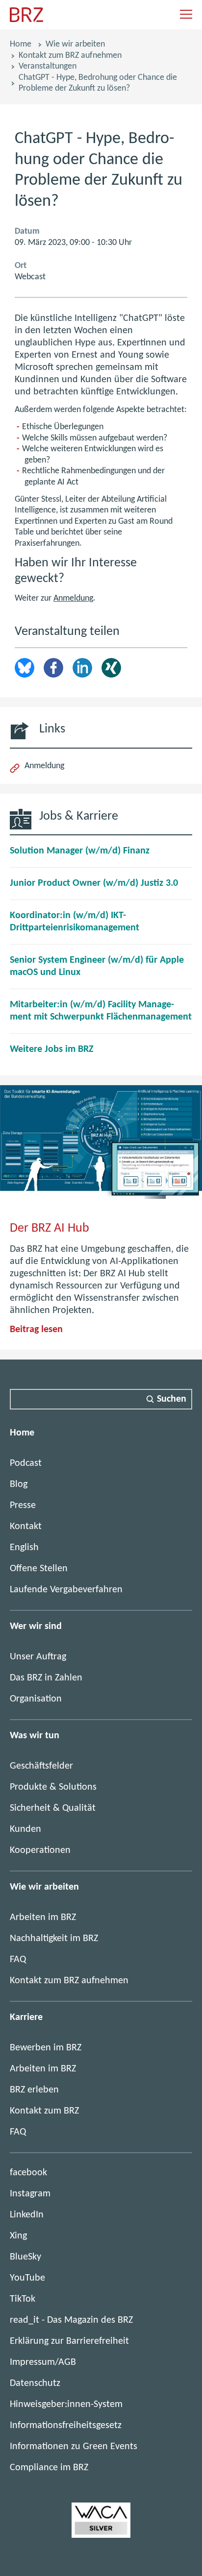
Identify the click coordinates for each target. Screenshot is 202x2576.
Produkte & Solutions (53, 1787)
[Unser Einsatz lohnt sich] (101, 2535)
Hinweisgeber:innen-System (66, 2405)
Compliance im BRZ (49, 2468)
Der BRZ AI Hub (50, 1228)
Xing (111, 668)
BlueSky (25, 2257)
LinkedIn (82, 668)
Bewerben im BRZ (46, 2048)
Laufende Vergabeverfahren (66, 1590)
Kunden (25, 1829)
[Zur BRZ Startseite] (26, 20)
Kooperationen (40, 1850)
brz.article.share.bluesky (25, 668)
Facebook (53, 668)
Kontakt (26, 1527)
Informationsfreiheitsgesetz (66, 2426)
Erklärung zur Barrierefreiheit (69, 2341)
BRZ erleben (34, 2090)
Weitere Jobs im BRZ (52, 1049)
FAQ (18, 1960)
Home (21, 44)
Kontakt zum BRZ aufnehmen (70, 56)
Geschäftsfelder (41, 1766)
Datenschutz (35, 2383)
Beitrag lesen (36, 1330)
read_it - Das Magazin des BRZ (71, 2320)
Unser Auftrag (38, 1657)
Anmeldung (73, 598)
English (24, 1548)
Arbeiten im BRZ (43, 1918)
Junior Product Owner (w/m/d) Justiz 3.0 (94, 883)
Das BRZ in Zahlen (46, 1678)
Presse (23, 1506)
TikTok (23, 2299)
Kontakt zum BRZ (44, 2111)
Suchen (172, 1399)
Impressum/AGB (43, 2362)
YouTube (27, 2278)
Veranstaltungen (48, 66)
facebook (28, 2173)
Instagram (30, 2194)
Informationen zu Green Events (74, 2447)
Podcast (26, 1463)
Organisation (36, 1699)
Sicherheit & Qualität (53, 1808)
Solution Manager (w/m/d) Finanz (80, 851)
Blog (19, 1484)
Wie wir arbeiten (75, 44)
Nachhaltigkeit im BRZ (54, 1939)
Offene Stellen (39, 1569)
